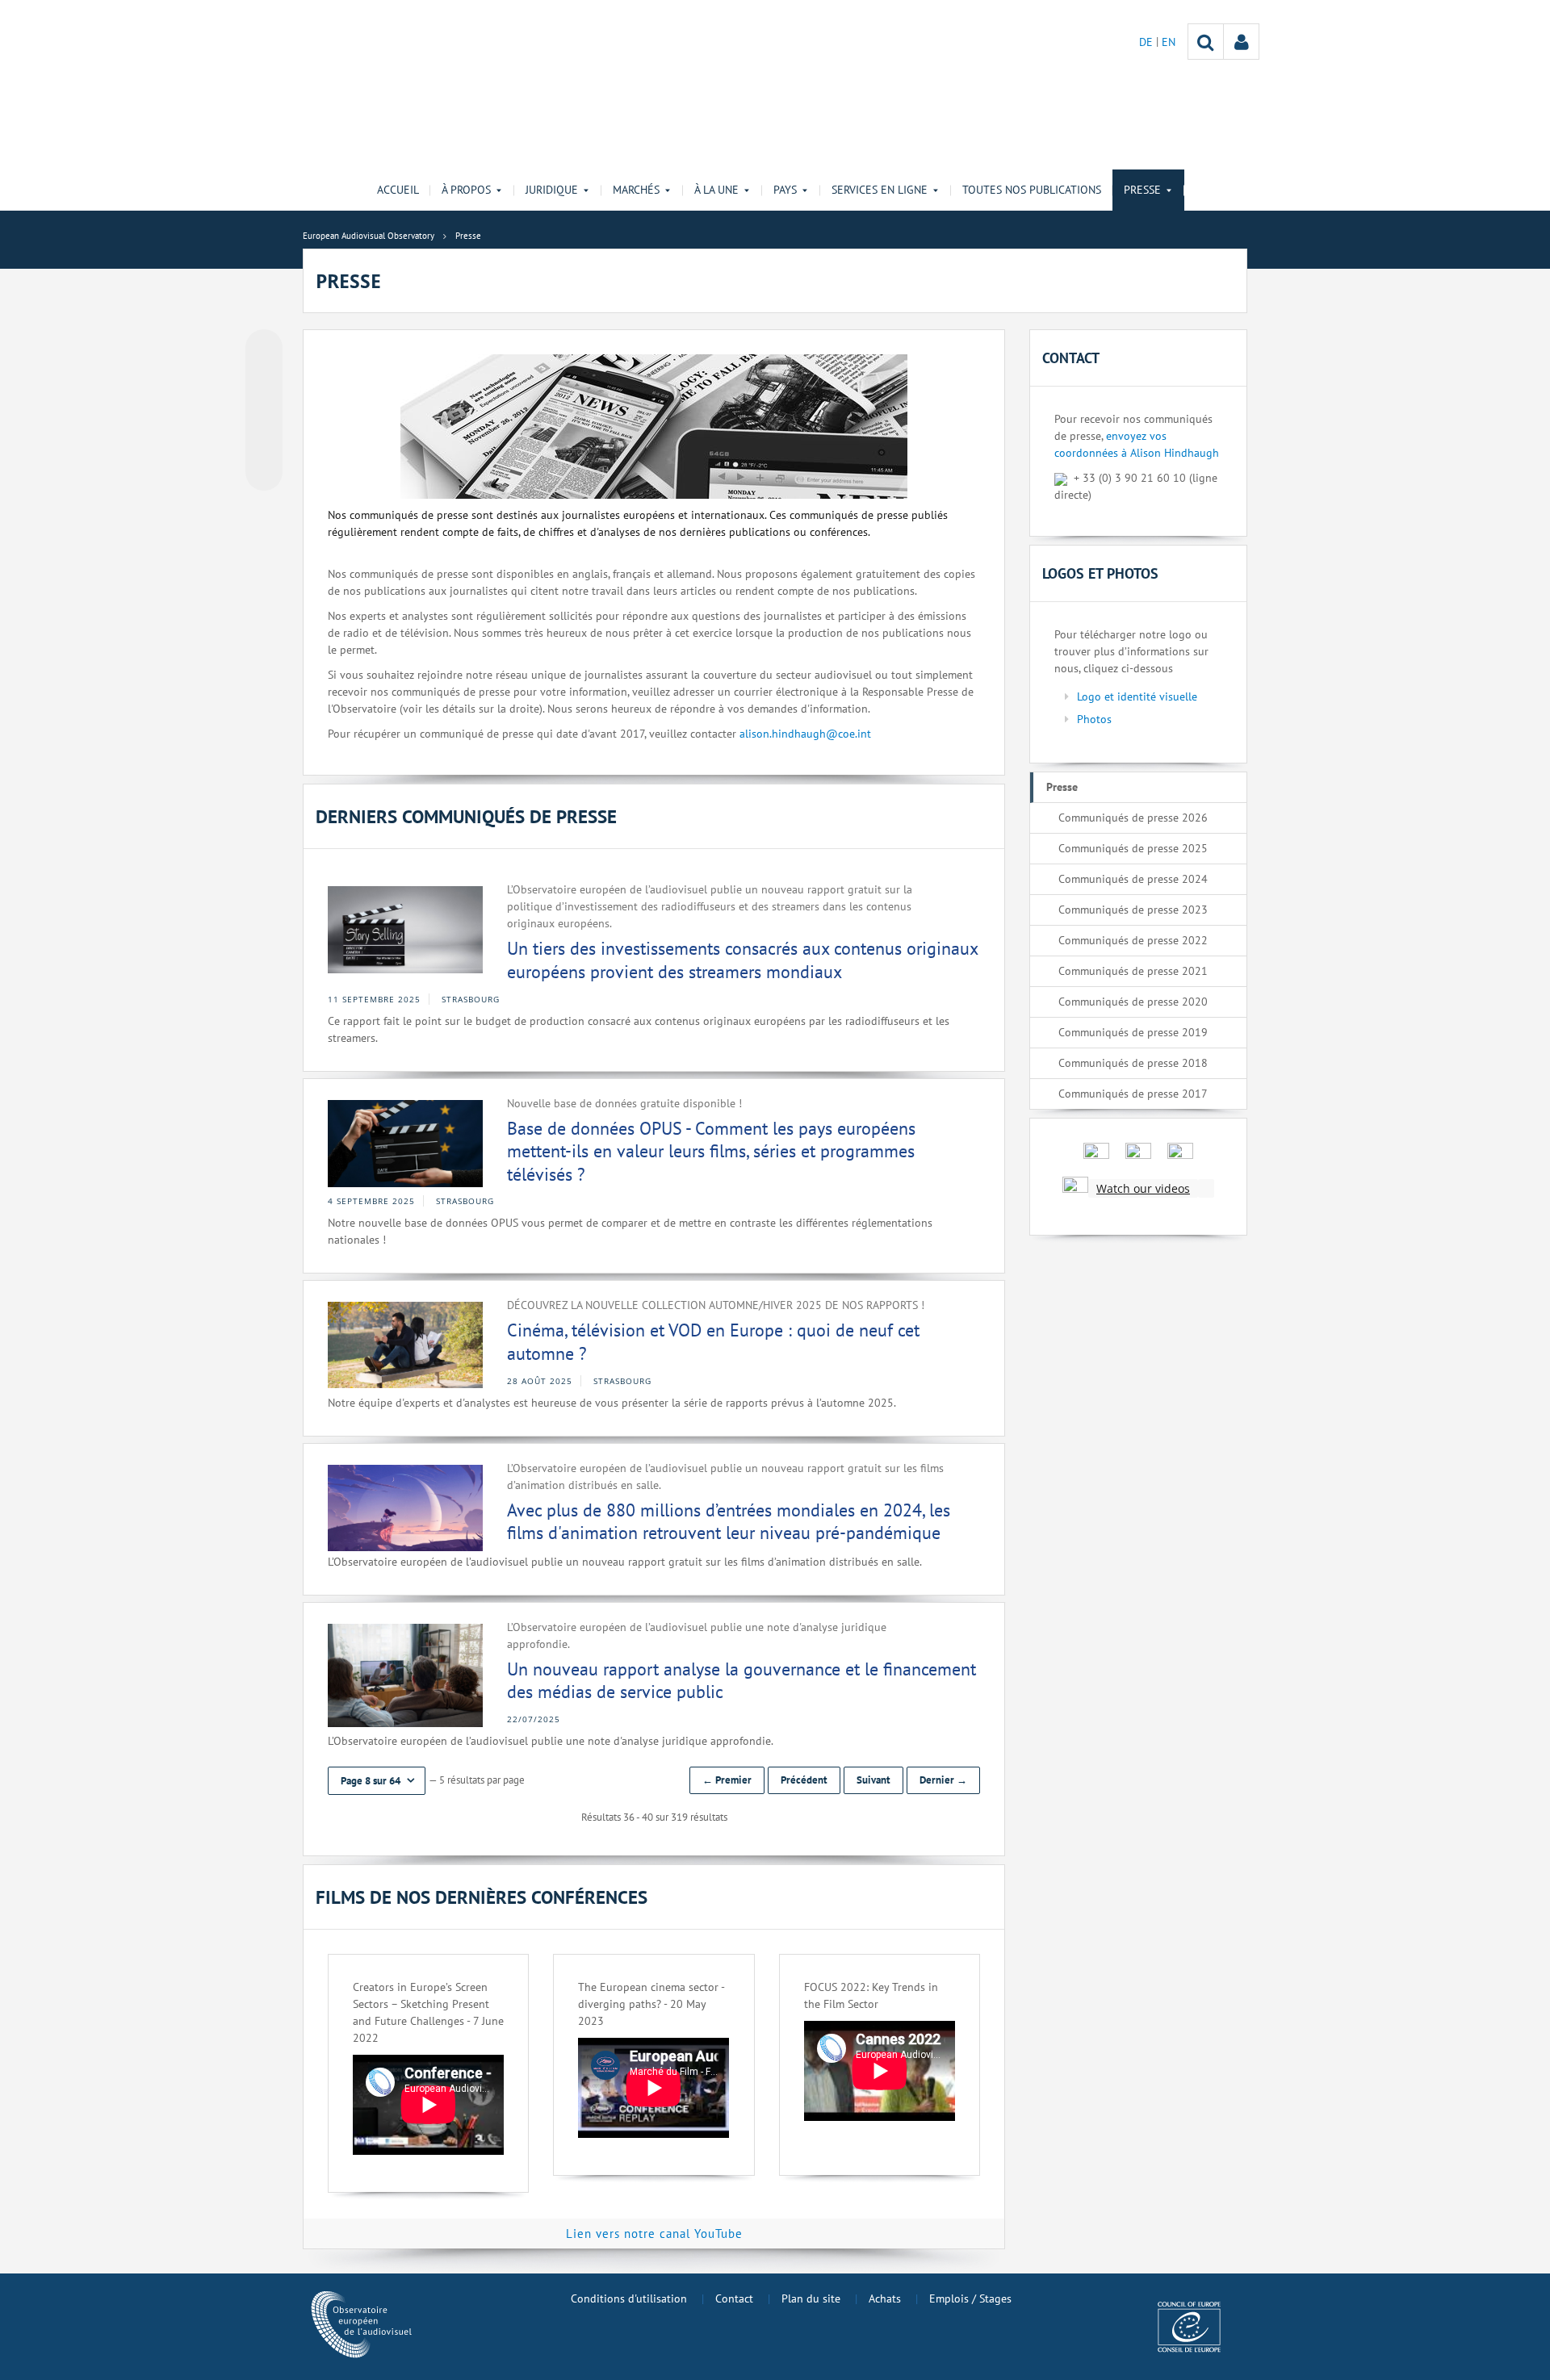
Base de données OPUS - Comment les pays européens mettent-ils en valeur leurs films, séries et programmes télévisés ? (711, 1151)
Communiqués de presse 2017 (1133, 1094)
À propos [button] (466, 190)
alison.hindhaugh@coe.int (805, 734)
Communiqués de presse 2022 (1133, 940)
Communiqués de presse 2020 (1133, 1002)
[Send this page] (264, 472)
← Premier (727, 1780)
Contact (734, 2298)
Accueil (398, 190)
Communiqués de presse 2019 (1133, 1032)
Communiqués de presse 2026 (1133, 818)
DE (1148, 42)
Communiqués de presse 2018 (1133, 1063)
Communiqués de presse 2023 (1133, 910)
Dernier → (943, 1780)
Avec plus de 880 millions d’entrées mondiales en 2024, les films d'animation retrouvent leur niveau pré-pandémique (729, 1522)
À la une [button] (716, 190)
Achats (885, 2298)
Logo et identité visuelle (1137, 696)
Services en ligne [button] (880, 190)
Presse (1062, 787)
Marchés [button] (636, 190)
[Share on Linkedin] (264, 441)
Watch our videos (1143, 1188)
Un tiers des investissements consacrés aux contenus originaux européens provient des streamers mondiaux (742, 960)
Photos (1094, 719)
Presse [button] (1142, 190)
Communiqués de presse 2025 (1133, 848)
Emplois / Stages (970, 2298)
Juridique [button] (552, 190)
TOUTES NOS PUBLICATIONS (1032, 190)
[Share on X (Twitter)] (264, 380)
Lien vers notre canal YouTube (654, 2234)
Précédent (804, 1780)
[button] (377, 1781)
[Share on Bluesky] (264, 349)
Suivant (873, 1780)
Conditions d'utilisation (629, 2298)
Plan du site (811, 2298)
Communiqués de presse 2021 (1133, 971)
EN (1169, 42)
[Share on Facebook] (264, 411)
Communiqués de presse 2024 (1133, 879)
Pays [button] (785, 190)
